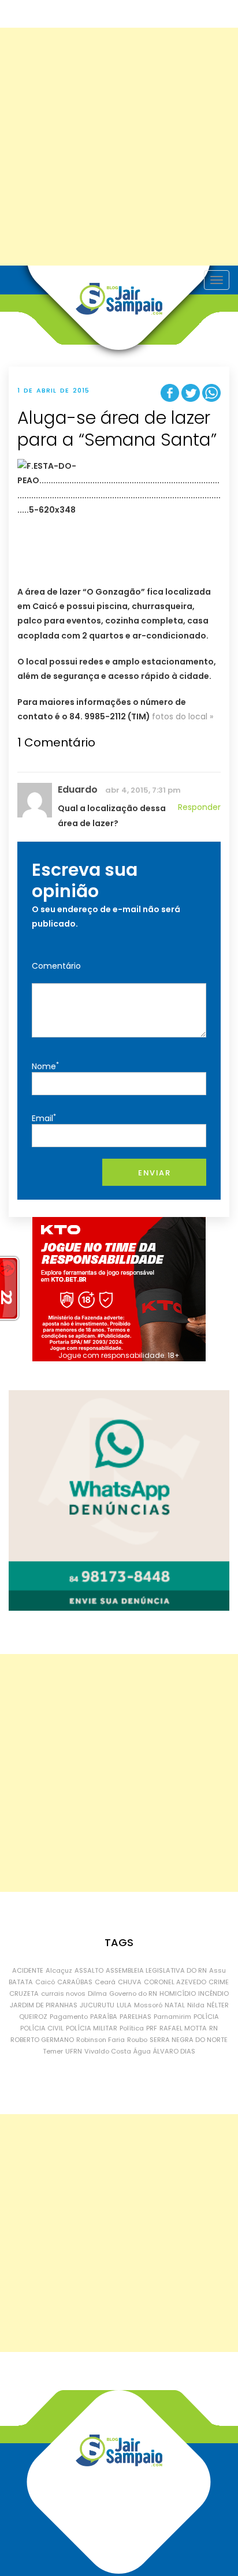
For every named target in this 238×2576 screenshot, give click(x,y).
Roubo (137, 2040)
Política (132, 2028)
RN (213, 2028)
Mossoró (148, 2005)
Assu (217, 1970)
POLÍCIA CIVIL (42, 2028)
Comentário (56, 966)
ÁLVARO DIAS (174, 2051)
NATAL (175, 2005)
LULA (124, 2005)
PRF (152, 2028)
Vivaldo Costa (108, 2051)
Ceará (105, 1982)
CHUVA (130, 1982)
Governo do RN (133, 1993)
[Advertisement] (119, 147)
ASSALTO (89, 1970)
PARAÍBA (104, 2017)
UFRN (74, 2051)
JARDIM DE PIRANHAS (44, 2005)
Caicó (45, 1982)
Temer (53, 2051)
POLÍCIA (206, 2017)
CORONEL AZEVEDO (175, 1982)
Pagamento (69, 2017)
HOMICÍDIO (178, 1993)
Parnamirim (172, 2017)
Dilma (97, 1993)
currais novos (63, 1993)
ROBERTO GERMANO (42, 2040)
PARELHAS (135, 2017)
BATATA (21, 1982)
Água (142, 2051)
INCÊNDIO (213, 1993)
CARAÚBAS (75, 1982)
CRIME (219, 1982)
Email (44, 1118)
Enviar (154, 1173)
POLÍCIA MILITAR (92, 2028)
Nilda (196, 2005)
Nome (45, 1066)
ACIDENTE (28, 1970)
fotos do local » (183, 716)
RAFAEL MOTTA (183, 2028)
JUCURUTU (97, 2005)
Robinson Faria (101, 2040)
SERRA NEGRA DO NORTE (189, 2040)
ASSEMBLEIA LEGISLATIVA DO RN (156, 1970)
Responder (199, 807)
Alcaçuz (59, 1970)
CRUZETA (24, 1993)
